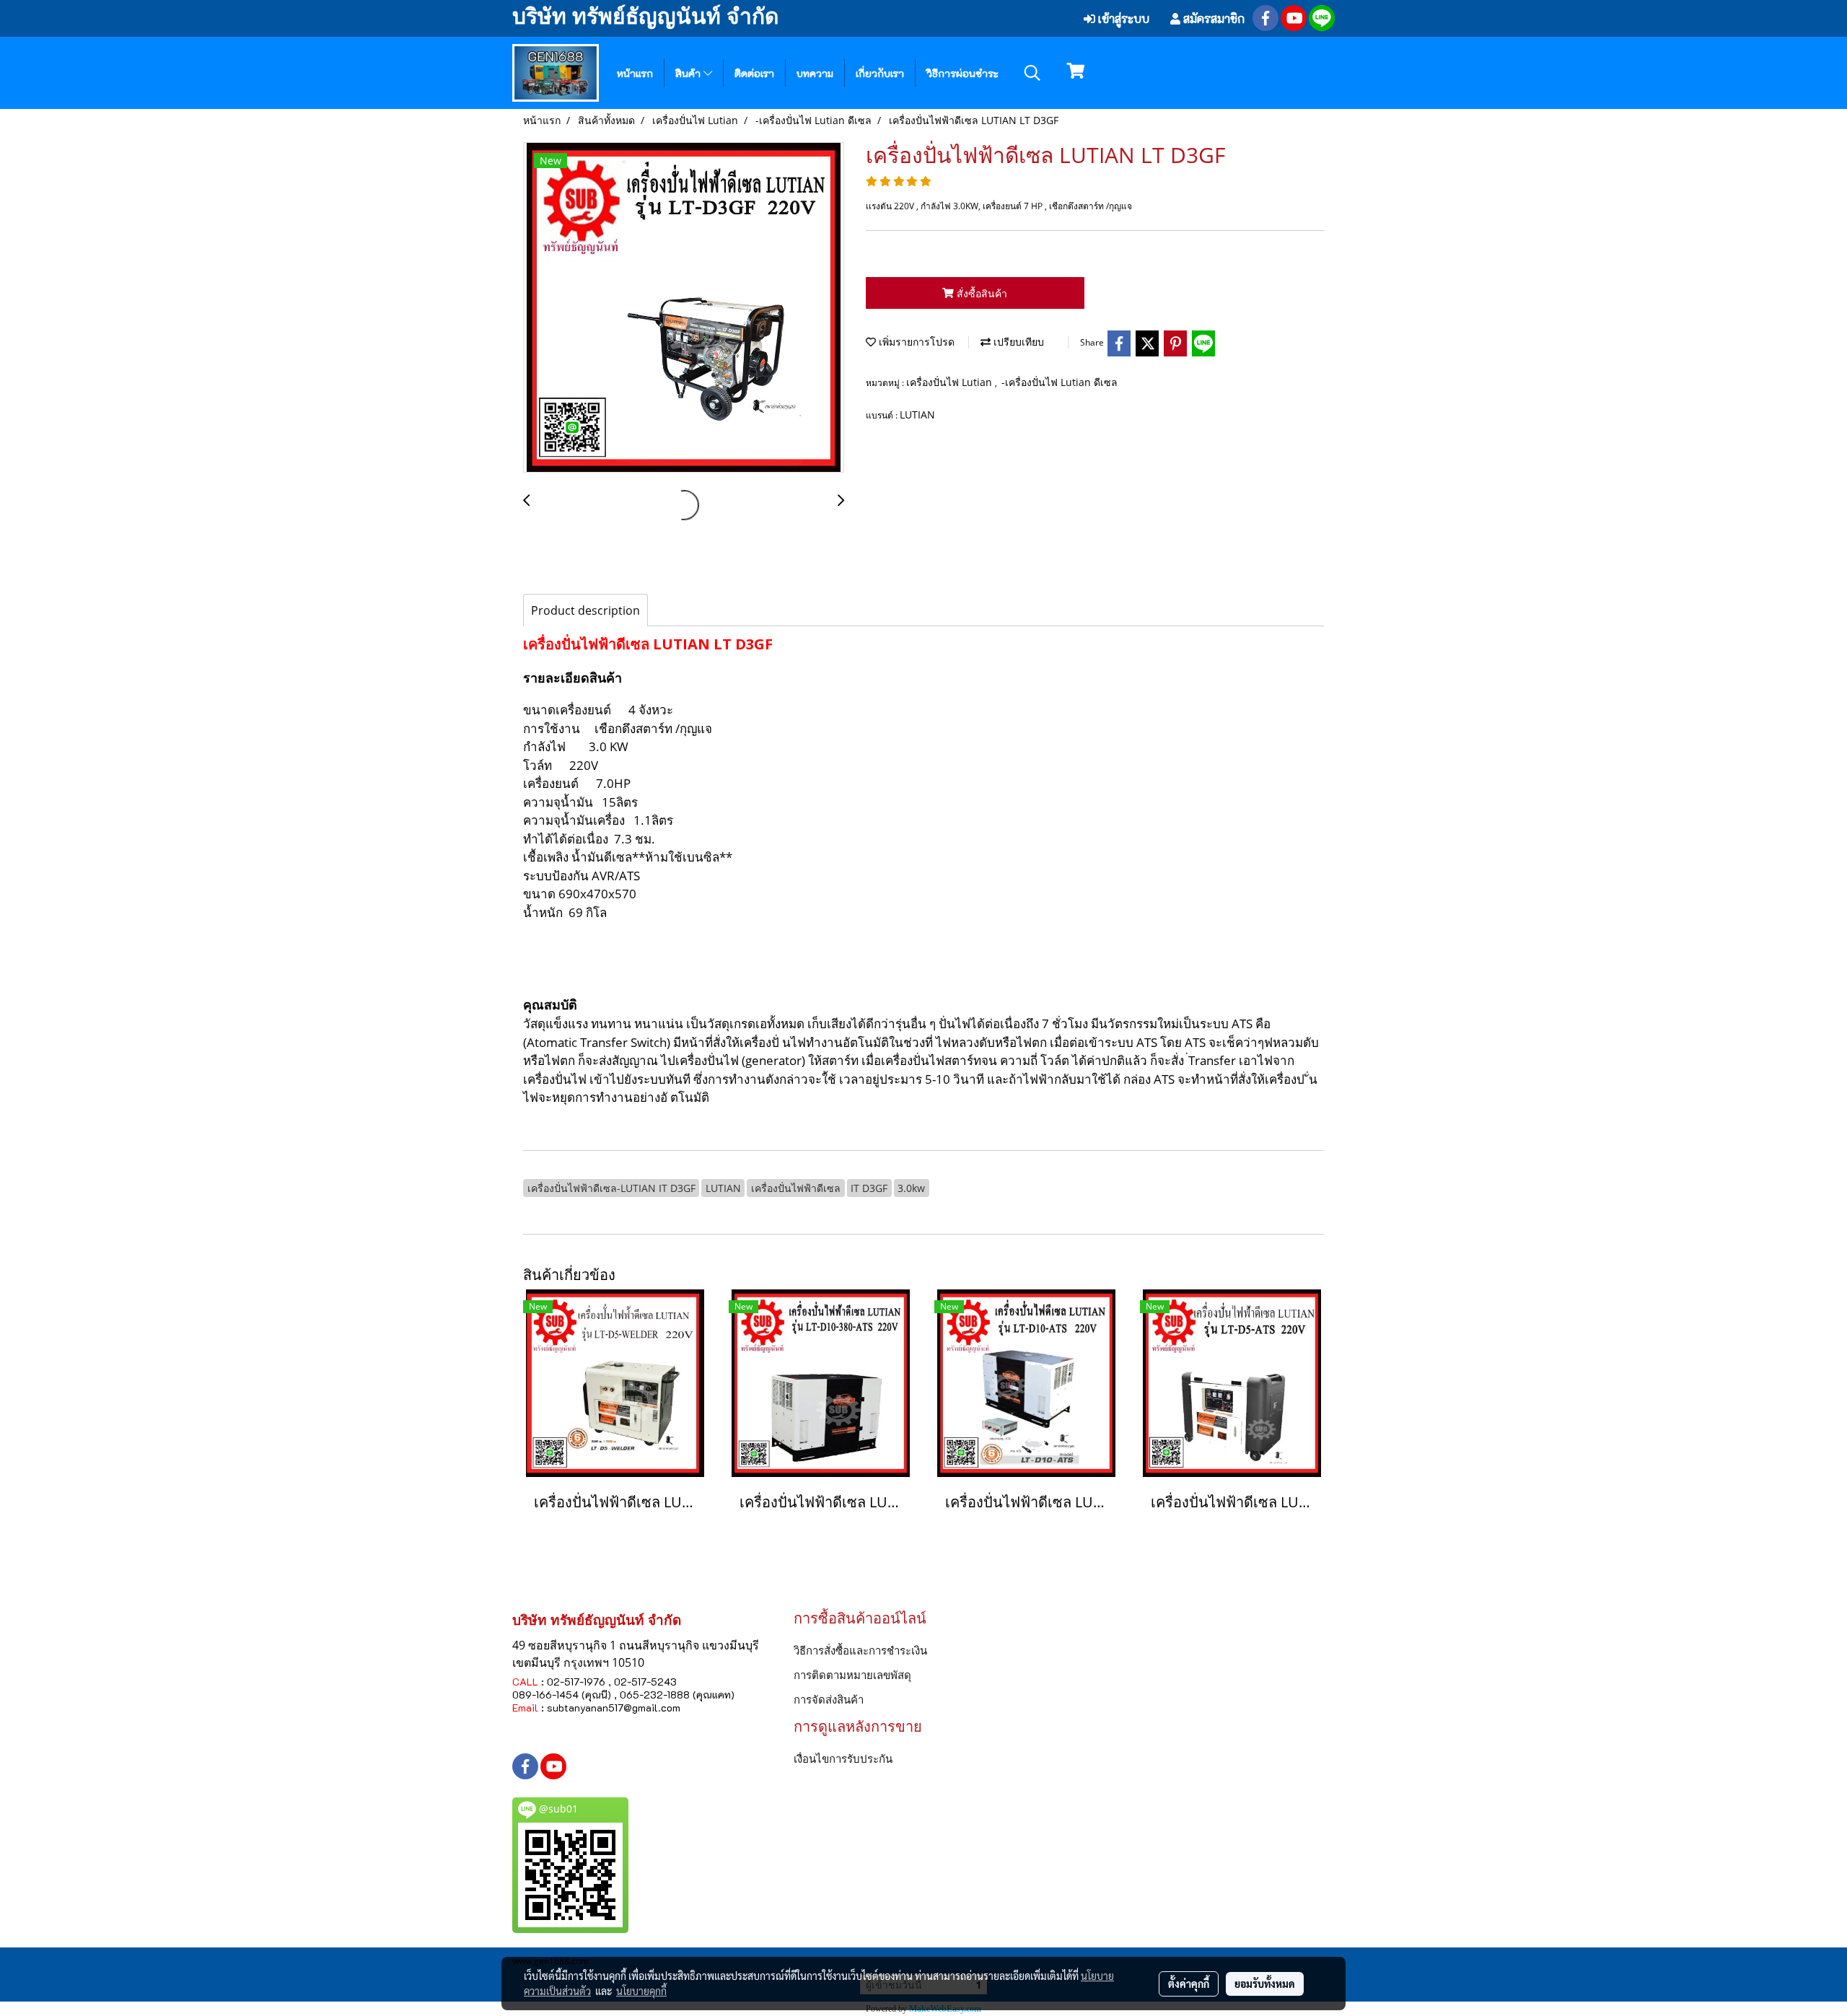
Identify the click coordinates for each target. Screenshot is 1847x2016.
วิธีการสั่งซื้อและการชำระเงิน (860, 1650)
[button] (1032, 73)
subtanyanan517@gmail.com (614, 1708)
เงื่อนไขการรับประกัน (843, 1758)
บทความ (815, 73)
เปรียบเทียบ (1017, 342)
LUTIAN (917, 415)
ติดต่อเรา (754, 73)
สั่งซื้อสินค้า (980, 293)
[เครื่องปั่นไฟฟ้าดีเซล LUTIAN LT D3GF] (684, 308)
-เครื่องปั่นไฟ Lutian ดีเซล (1059, 382)
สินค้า (689, 73)
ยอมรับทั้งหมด (1265, 1984)
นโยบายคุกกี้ (641, 1991)
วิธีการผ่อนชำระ (962, 73)
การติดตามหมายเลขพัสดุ (852, 1675)
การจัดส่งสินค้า (829, 1699)
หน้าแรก (635, 73)
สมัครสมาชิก (1212, 18)
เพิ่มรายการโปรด (915, 342)
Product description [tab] (585, 610)
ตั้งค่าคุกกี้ (1189, 1984)
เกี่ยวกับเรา (880, 73)
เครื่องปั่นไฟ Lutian (951, 382)
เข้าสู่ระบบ (1122, 18)
